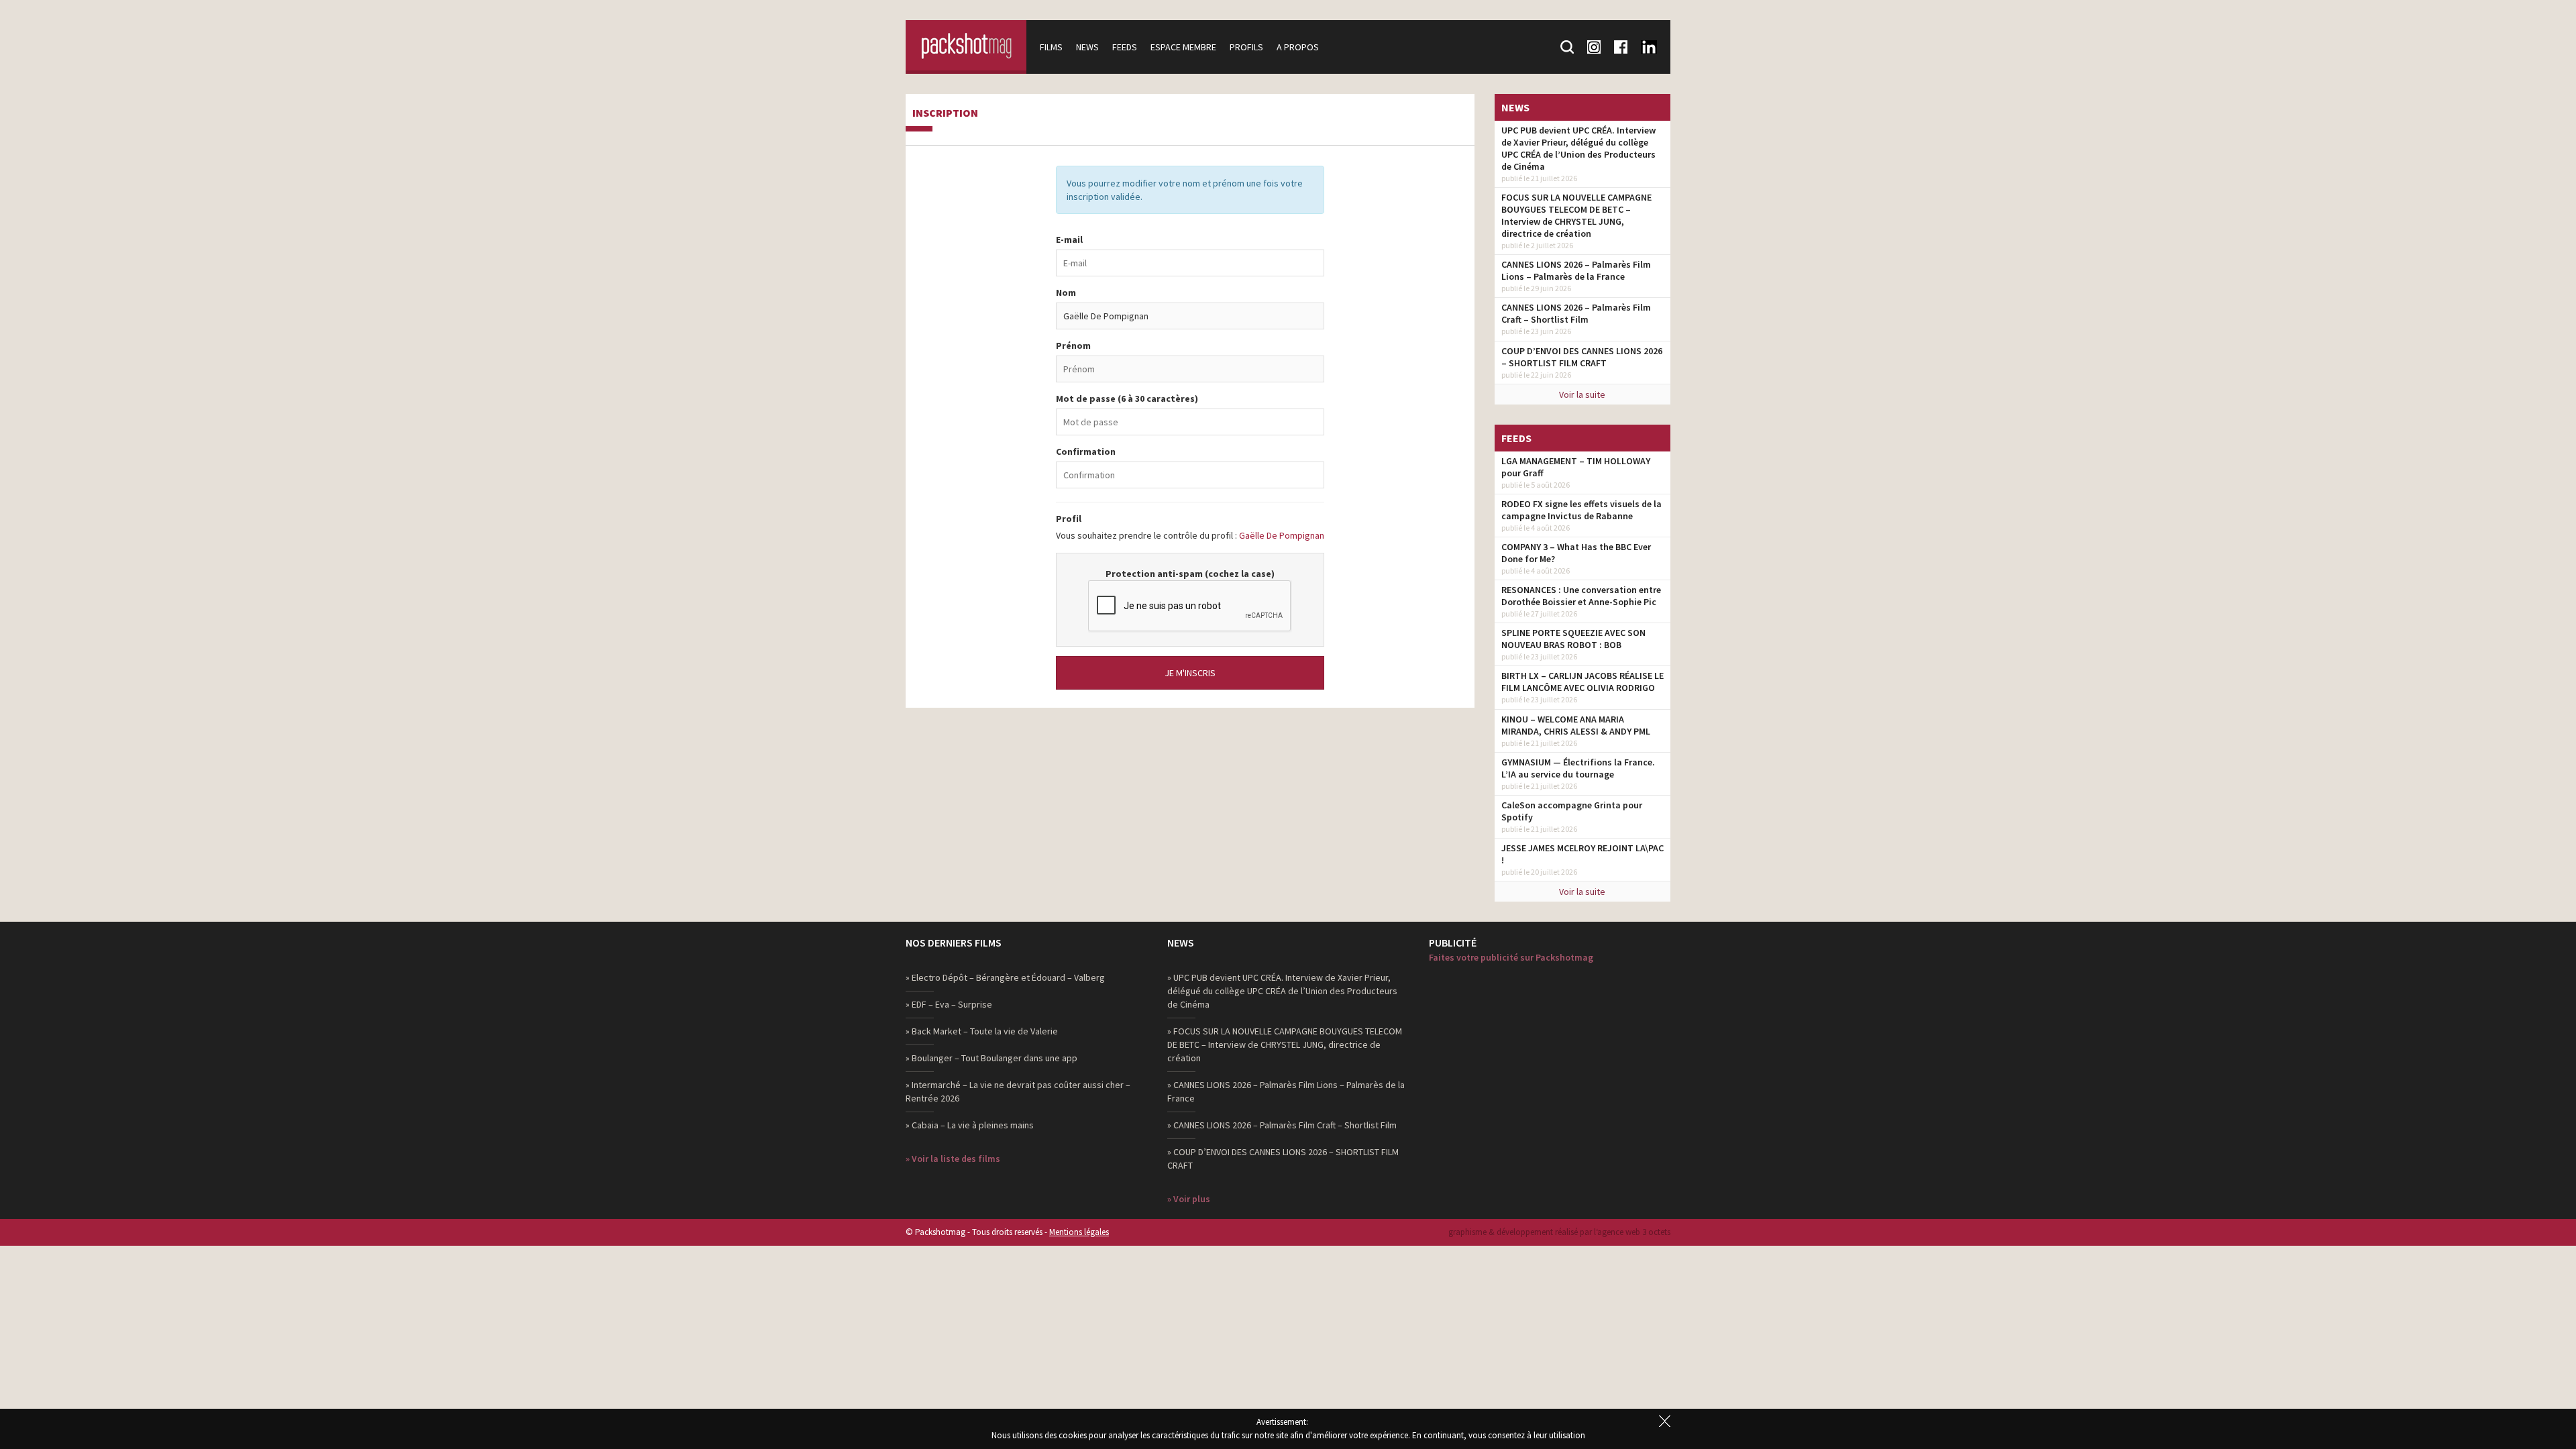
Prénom (1073, 345)
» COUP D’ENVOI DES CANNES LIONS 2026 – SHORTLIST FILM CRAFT (1283, 1159)
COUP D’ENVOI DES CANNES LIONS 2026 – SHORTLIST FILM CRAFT (1582, 357)
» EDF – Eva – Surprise (949, 1004)
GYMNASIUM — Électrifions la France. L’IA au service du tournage (1578, 768)
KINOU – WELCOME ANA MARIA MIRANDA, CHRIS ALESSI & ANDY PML (1576, 725)
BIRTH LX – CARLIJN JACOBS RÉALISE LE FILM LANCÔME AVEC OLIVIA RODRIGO (1582, 682)
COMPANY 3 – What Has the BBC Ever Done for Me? (1576, 553)
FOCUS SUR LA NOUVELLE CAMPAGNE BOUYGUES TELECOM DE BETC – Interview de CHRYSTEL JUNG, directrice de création (1576, 215)
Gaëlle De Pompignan (1282, 535)
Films (1051, 47)
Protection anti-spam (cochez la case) (1190, 574)
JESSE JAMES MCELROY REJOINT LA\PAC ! (1582, 854)
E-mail (1069, 239)
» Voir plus (1189, 1199)
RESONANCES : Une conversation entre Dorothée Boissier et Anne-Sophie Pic (1581, 596)
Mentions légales (1079, 1232)
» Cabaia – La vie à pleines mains (970, 1125)
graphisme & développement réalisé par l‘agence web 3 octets (1559, 1232)
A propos (1298, 47)
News (1087, 47)
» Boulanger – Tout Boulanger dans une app (991, 1058)
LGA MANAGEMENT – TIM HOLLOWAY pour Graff (1576, 467)
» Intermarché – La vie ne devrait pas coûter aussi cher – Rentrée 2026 (1018, 1091)
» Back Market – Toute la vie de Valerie (982, 1031)
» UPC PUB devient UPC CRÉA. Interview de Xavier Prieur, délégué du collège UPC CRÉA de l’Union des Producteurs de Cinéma (1282, 991)
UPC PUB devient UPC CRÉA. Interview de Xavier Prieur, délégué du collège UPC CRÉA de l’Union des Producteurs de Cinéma (1578, 148)
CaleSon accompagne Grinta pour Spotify (1572, 811)
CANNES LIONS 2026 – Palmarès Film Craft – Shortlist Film (1576, 313)
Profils (1246, 47)
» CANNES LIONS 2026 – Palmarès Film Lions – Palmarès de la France (1286, 1091)
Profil (1069, 519)
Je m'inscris (1190, 673)
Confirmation (1086, 451)
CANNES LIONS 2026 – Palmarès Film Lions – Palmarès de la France (1576, 270)
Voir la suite (1582, 394)
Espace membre (1183, 47)
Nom (1066, 292)
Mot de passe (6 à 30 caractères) (1127, 398)
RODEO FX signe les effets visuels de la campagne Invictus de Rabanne (1581, 510)
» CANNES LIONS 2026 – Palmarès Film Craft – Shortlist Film (1282, 1125)
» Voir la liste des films (953, 1159)
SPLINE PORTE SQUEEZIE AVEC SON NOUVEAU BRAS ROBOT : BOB (1573, 639)
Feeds (1125, 47)
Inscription (945, 113)
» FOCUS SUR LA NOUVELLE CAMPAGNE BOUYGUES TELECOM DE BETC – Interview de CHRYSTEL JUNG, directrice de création (1285, 1044)
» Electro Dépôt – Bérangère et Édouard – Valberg (1005, 977)
